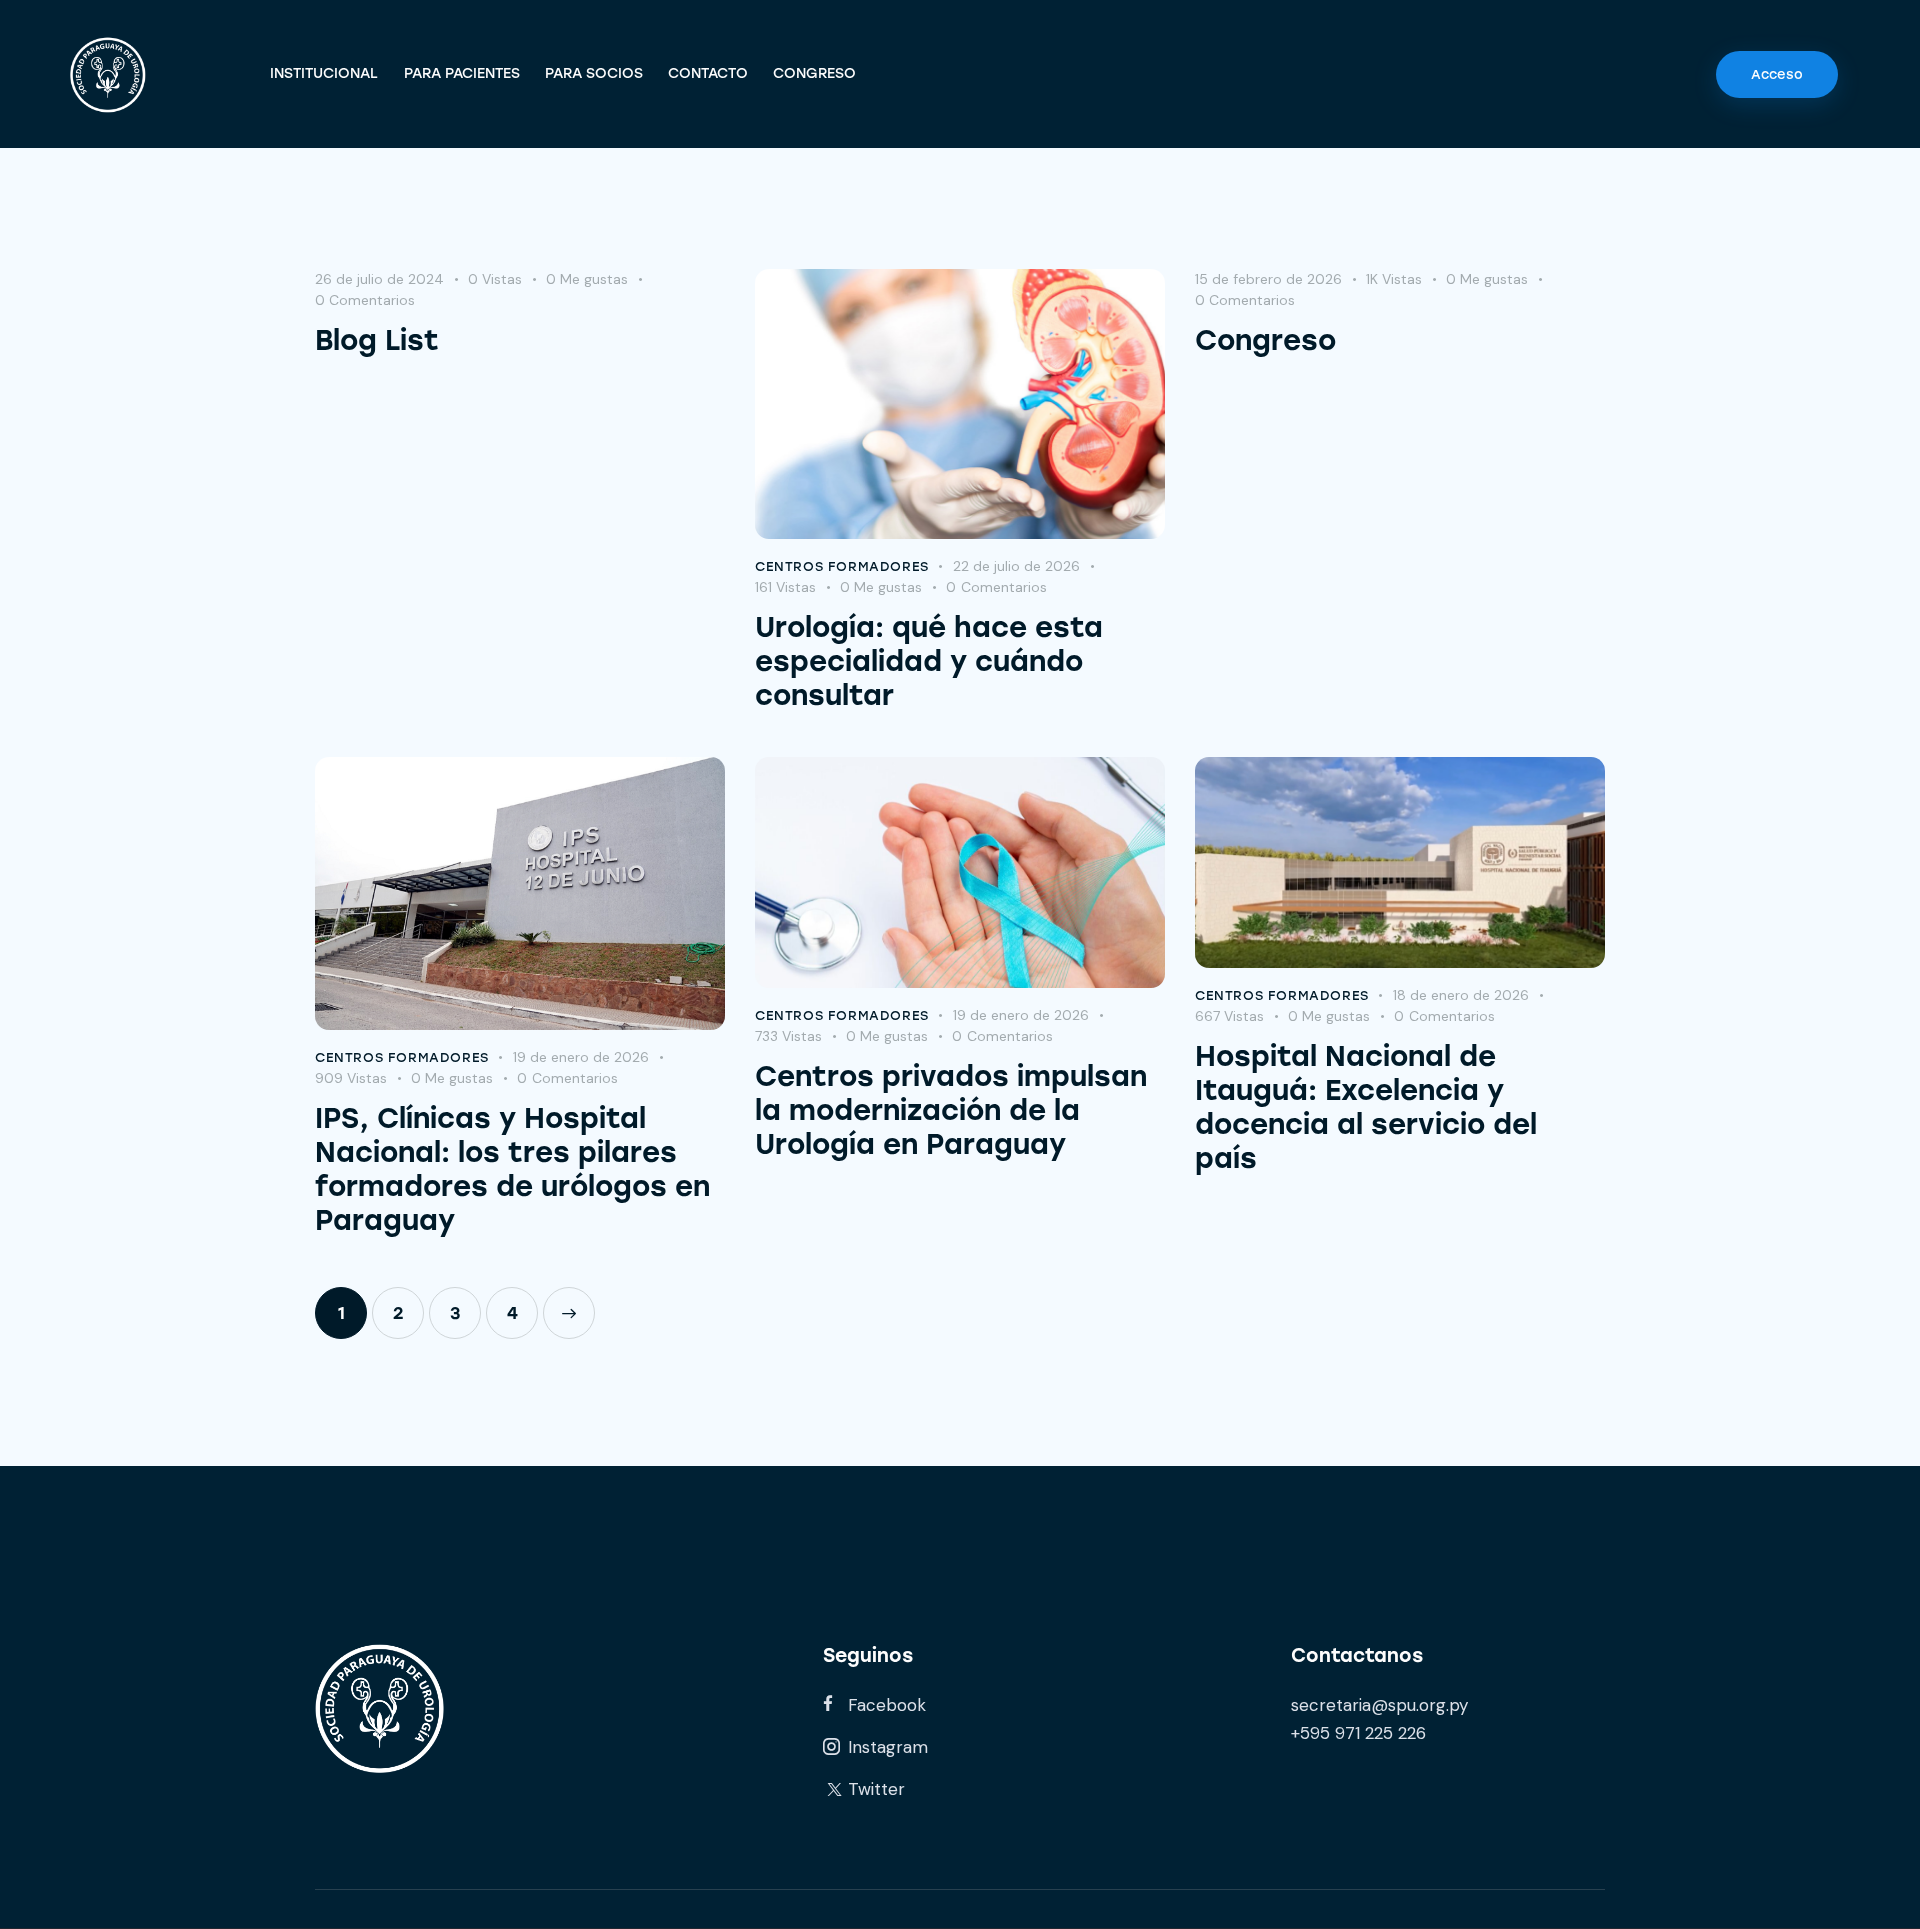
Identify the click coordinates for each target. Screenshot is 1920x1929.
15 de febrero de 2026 (1268, 279)
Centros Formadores (842, 566)
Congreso (1265, 340)
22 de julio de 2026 (1016, 566)
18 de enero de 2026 (1461, 995)
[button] (599, 279)
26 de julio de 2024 (379, 279)
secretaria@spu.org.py (1379, 1705)
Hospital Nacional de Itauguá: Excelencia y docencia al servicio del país (1366, 1107)
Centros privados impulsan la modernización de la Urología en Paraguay (951, 1110)
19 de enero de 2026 (581, 1057)
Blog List (377, 340)
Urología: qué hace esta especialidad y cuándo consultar (929, 661)
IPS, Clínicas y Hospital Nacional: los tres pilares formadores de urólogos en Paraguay (512, 1169)
